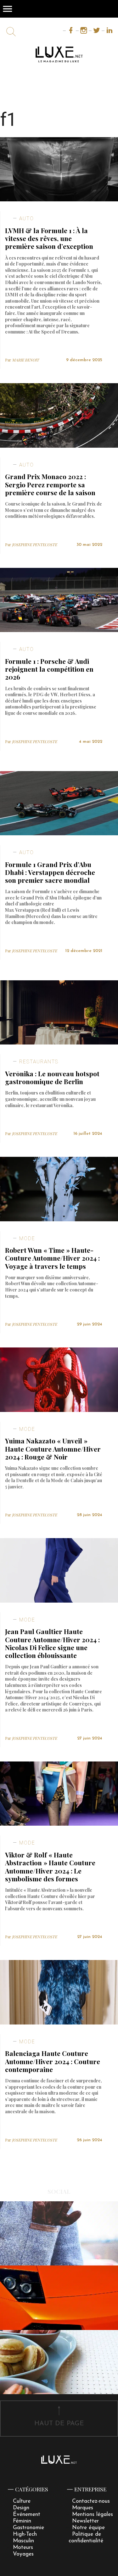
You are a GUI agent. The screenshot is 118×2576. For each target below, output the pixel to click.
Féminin (22, 2521)
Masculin (23, 2541)
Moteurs (23, 2548)
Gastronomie (28, 2528)
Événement (27, 2514)
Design (21, 2508)
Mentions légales (93, 2514)
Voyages (23, 2554)
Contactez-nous (91, 2501)
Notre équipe (88, 2528)
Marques (83, 2508)
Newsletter (85, 2521)
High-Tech (25, 2534)
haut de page (59, 2424)
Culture (22, 2501)
